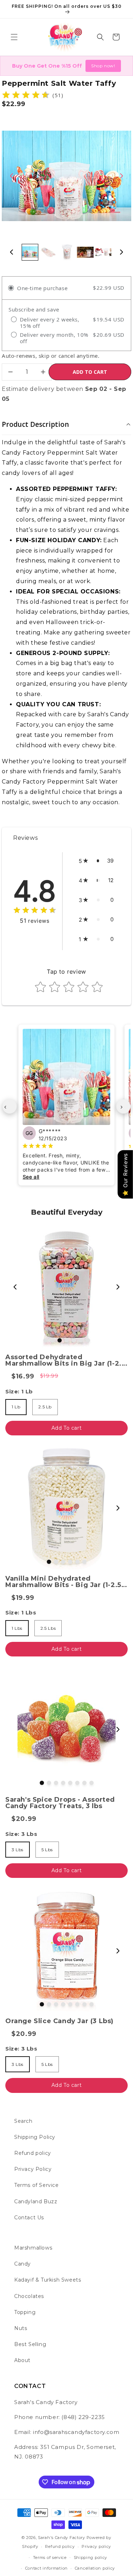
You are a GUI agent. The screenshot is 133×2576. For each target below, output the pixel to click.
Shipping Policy (35, 2137)
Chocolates (29, 2296)
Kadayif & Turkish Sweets (48, 2280)
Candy (23, 2264)
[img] (26, 95)
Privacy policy (96, 2546)
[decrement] (10, 372)
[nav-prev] (10, 1106)
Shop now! (103, 66)
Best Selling (30, 2344)
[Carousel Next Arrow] (121, 176)
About (22, 2360)
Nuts (21, 2328)
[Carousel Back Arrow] (12, 176)
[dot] (45, 1340)
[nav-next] (123, 1106)
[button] (14, 37)
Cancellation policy (95, 2568)
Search (23, 2121)
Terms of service (50, 2557)
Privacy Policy (33, 2169)
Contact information (46, 2568)
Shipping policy (91, 2557)
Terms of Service (37, 2185)
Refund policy (33, 2153)
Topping (25, 2312)
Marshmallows (33, 2248)
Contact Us (29, 2218)
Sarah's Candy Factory (62, 2538)
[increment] (43, 372)
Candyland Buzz (36, 2201)
